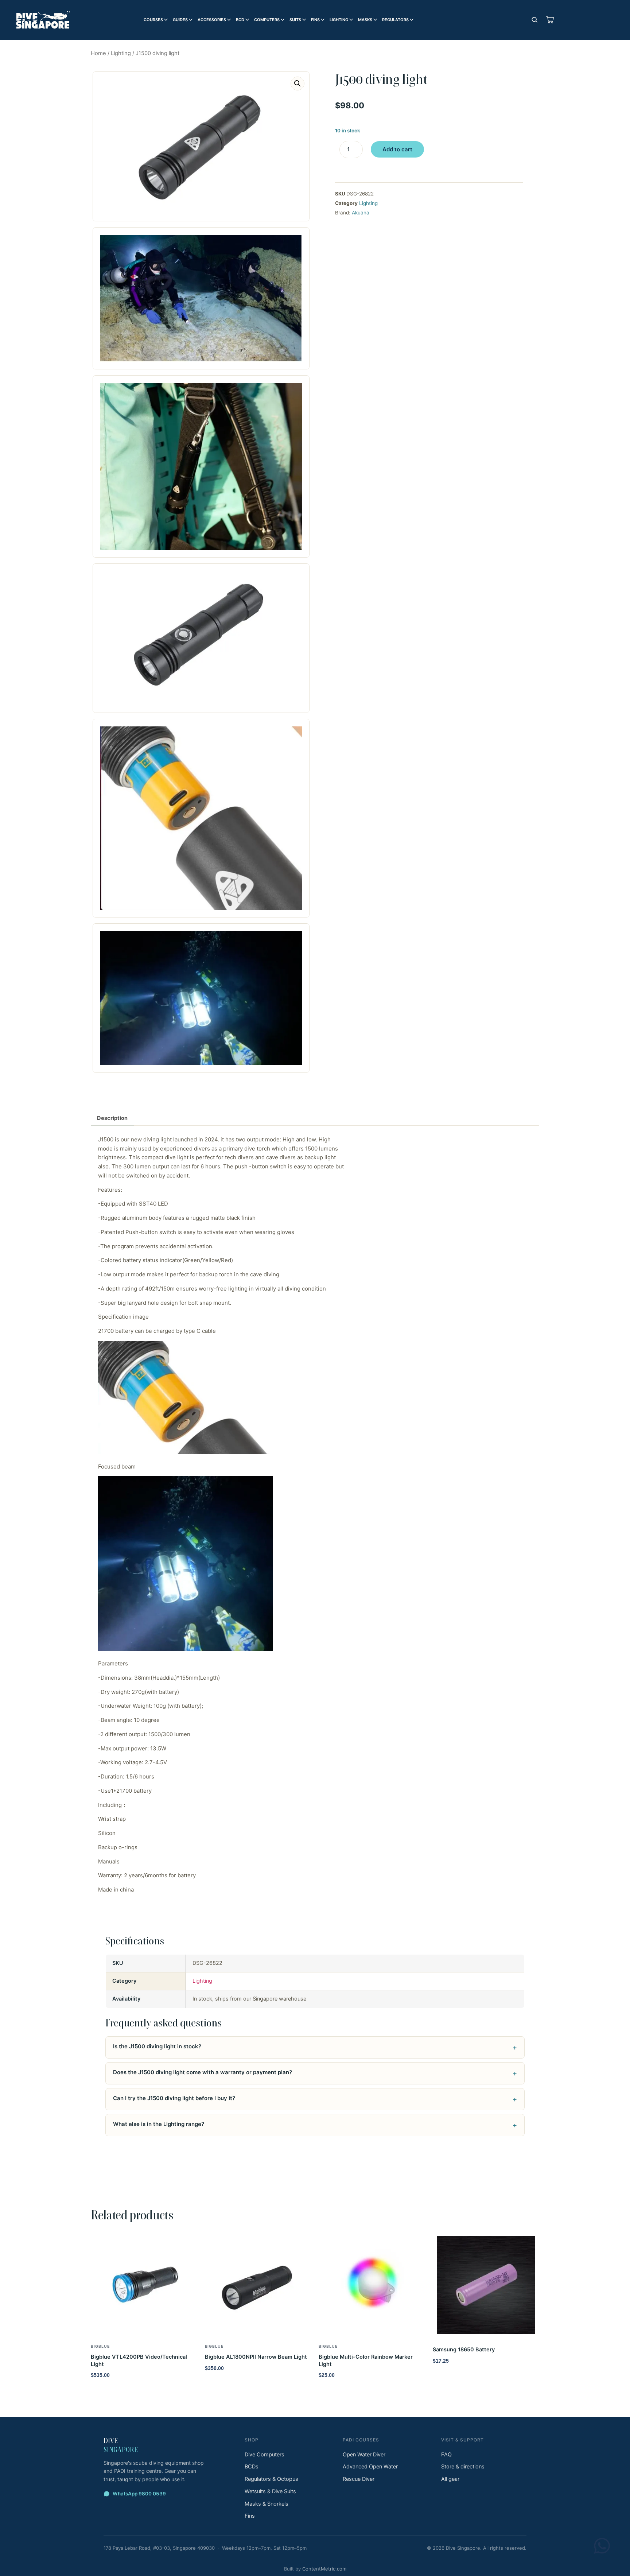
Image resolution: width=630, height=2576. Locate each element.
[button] (297, 84)
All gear (450, 2479)
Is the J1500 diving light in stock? (157, 2046)
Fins (315, 20)
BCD (240, 20)
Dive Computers (265, 2455)
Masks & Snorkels (267, 2504)
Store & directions (463, 2467)
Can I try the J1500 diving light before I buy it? (174, 2098)
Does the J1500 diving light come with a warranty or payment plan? (203, 2072)
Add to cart (397, 149)
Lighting (339, 20)
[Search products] (534, 20)
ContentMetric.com (324, 2569)
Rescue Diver (359, 2479)
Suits (295, 20)
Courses (153, 20)
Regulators (395, 20)
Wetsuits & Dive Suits (270, 2491)
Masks (365, 20)
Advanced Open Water (370, 2467)
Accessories (212, 20)
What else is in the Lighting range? (159, 2124)
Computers (267, 20)
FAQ (446, 2455)
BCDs (252, 2467)
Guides (180, 20)
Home (98, 53)
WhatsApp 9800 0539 (139, 2494)
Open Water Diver (364, 2455)
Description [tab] (112, 1118)
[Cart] (550, 20)
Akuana (361, 213)
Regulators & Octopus (271, 2479)
